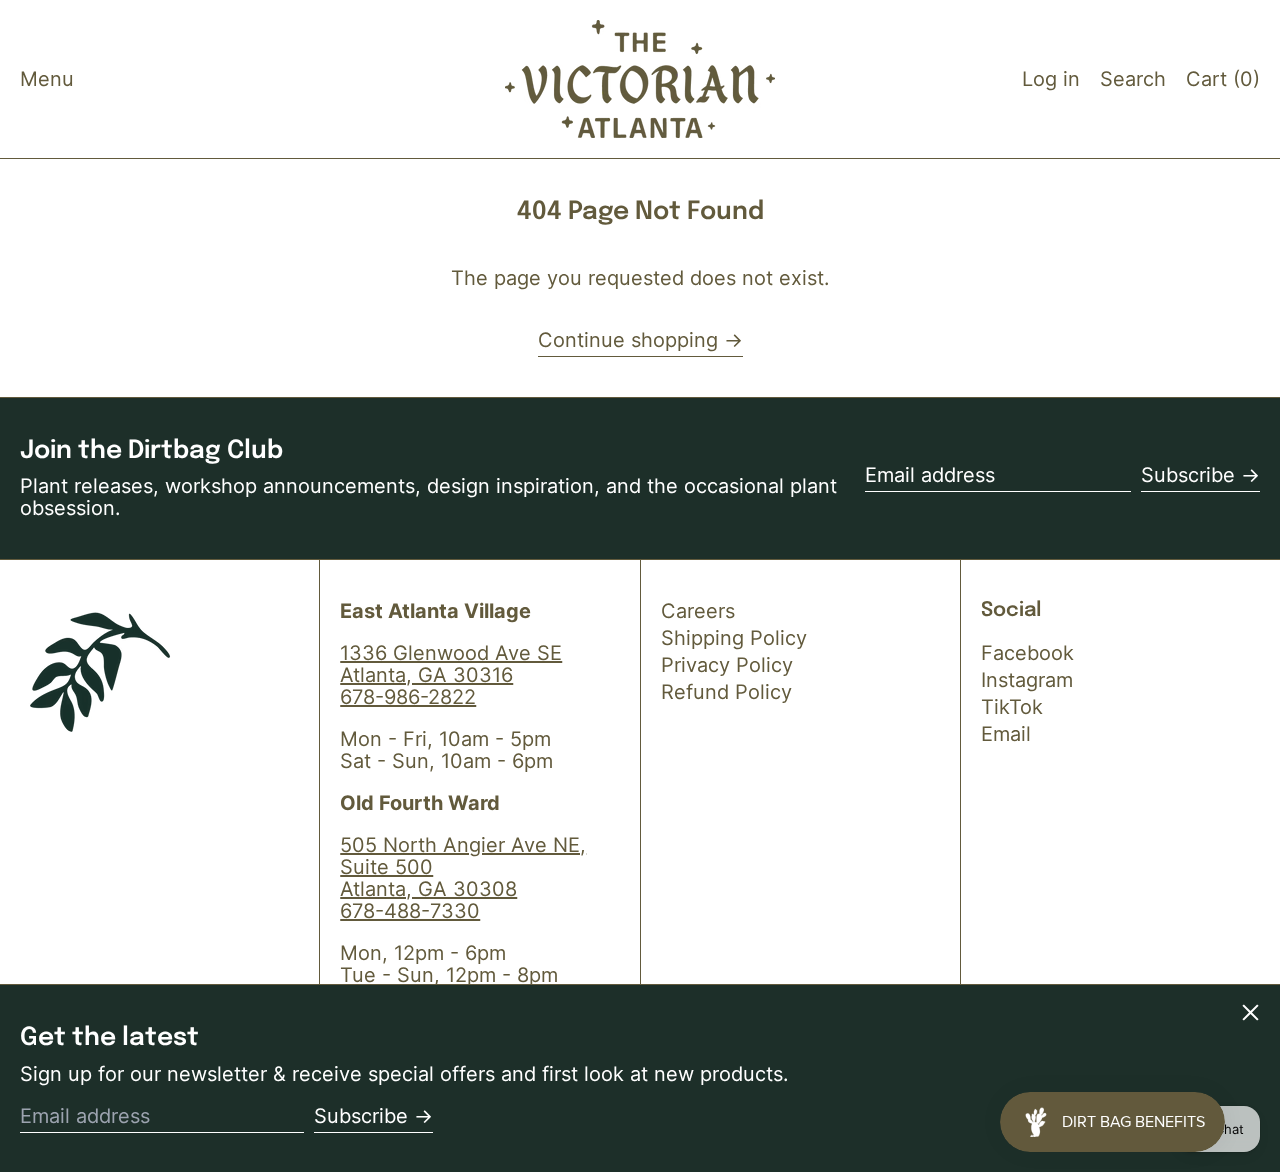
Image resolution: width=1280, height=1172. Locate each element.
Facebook (1027, 653)
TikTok (1012, 707)
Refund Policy (726, 692)
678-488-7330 (410, 911)
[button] (1133, 79)
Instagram (1027, 680)
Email (1006, 734)
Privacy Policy (727, 665)
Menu (47, 79)
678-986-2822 (408, 697)
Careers (698, 611)
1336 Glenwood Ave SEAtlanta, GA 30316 (451, 664)
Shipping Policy (734, 638)
